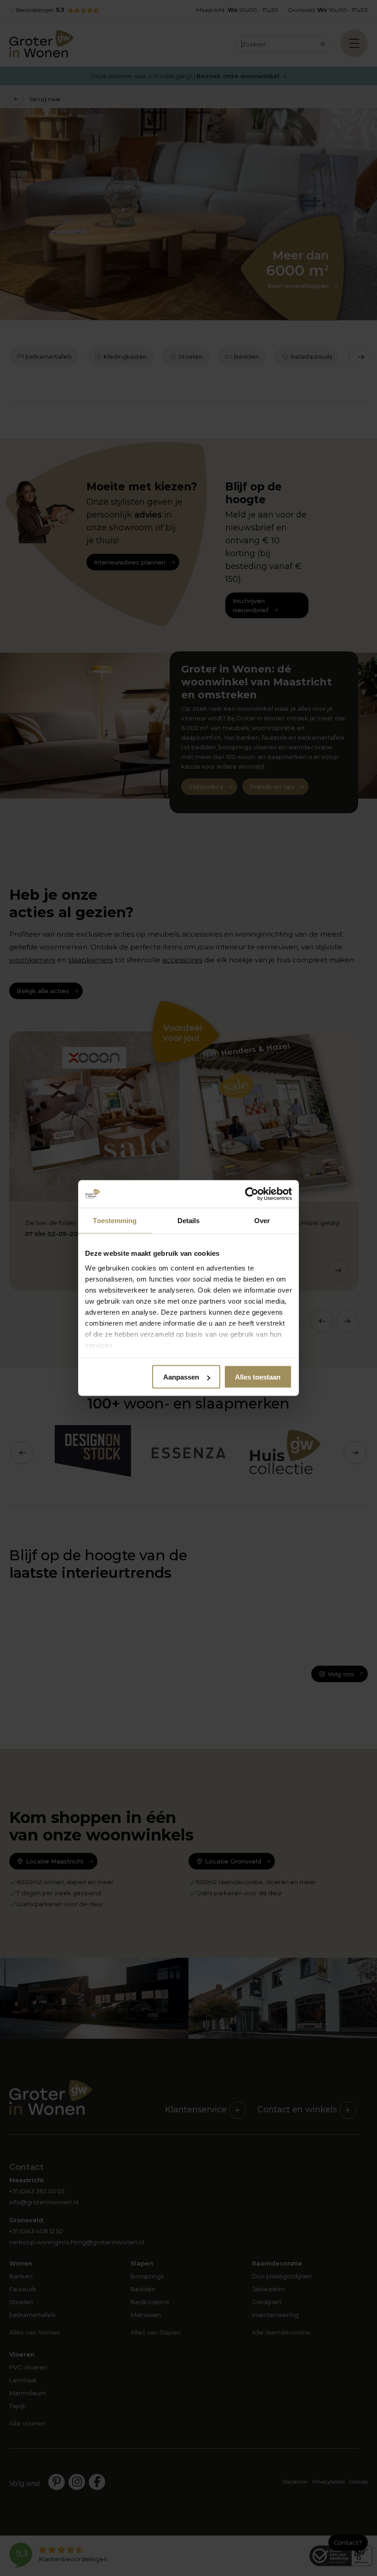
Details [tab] (189, 1221)
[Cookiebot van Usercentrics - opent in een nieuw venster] (252, 1194)
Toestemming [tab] (115, 1221)
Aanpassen (181, 1377)
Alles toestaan (258, 1377)
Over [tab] (262, 1221)
